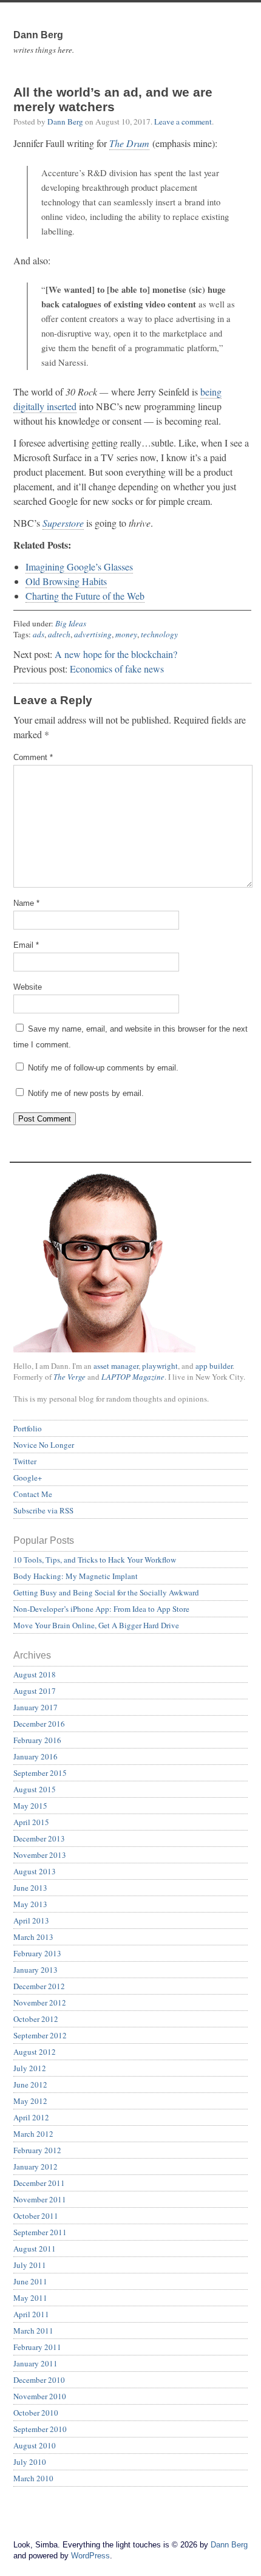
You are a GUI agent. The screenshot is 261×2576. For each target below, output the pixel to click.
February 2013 (37, 1953)
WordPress (90, 2556)
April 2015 (31, 1822)
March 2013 (33, 1937)
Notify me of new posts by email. (86, 1093)
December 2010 (39, 2380)
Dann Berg (65, 122)
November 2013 (40, 1855)
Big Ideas (71, 623)
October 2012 (36, 2019)
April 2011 (31, 2314)
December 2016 (39, 1724)
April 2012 (31, 2117)
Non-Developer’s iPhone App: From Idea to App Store (101, 1609)
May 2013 (30, 1904)
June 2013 (30, 1888)
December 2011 (39, 2183)
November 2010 (40, 2396)
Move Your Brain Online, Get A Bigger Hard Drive (96, 1625)
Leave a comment (183, 122)
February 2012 (37, 2150)
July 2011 (30, 2265)
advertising (93, 634)
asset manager (116, 1366)
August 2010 (35, 2445)
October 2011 (36, 2216)
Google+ (28, 1478)
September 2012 (40, 2035)
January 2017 (36, 1707)
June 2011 (30, 2281)
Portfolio (28, 1428)
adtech (59, 634)
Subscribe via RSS (43, 1510)
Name (26, 903)
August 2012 (35, 2052)
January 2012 (36, 2167)
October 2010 (36, 2413)
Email (26, 945)
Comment (33, 757)
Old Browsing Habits (66, 581)
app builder (214, 1366)
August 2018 (35, 1674)
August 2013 (35, 1871)
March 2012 (33, 2134)
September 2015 (40, 1773)
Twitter (25, 1461)
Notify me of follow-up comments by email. (103, 1068)
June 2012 (30, 2084)
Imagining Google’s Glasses (79, 567)
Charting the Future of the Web (85, 596)
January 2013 (36, 1970)
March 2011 (33, 2331)
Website (28, 987)
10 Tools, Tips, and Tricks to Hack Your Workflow (95, 1560)
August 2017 (35, 1691)
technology (159, 634)
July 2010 (30, 2462)
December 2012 (39, 1986)
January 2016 (36, 1756)
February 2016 (37, 1740)
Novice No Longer (44, 1445)
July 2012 (30, 2068)
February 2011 (37, 2347)
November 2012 (40, 2002)
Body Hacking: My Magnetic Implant (76, 1576)
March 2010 (33, 2478)
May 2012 (30, 2101)
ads (39, 634)
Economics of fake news (117, 669)
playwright (160, 1366)
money (126, 634)
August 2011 (35, 2249)
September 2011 (40, 2232)
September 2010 (40, 2429)
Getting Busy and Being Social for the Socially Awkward (106, 1592)
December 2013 (39, 1838)
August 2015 (35, 1789)
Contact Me (33, 1494)
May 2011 (30, 2298)
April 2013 (31, 1920)
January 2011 (36, 2363)
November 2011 (40, 2199)
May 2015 (30, 1806)
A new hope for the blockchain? (116, 654)
